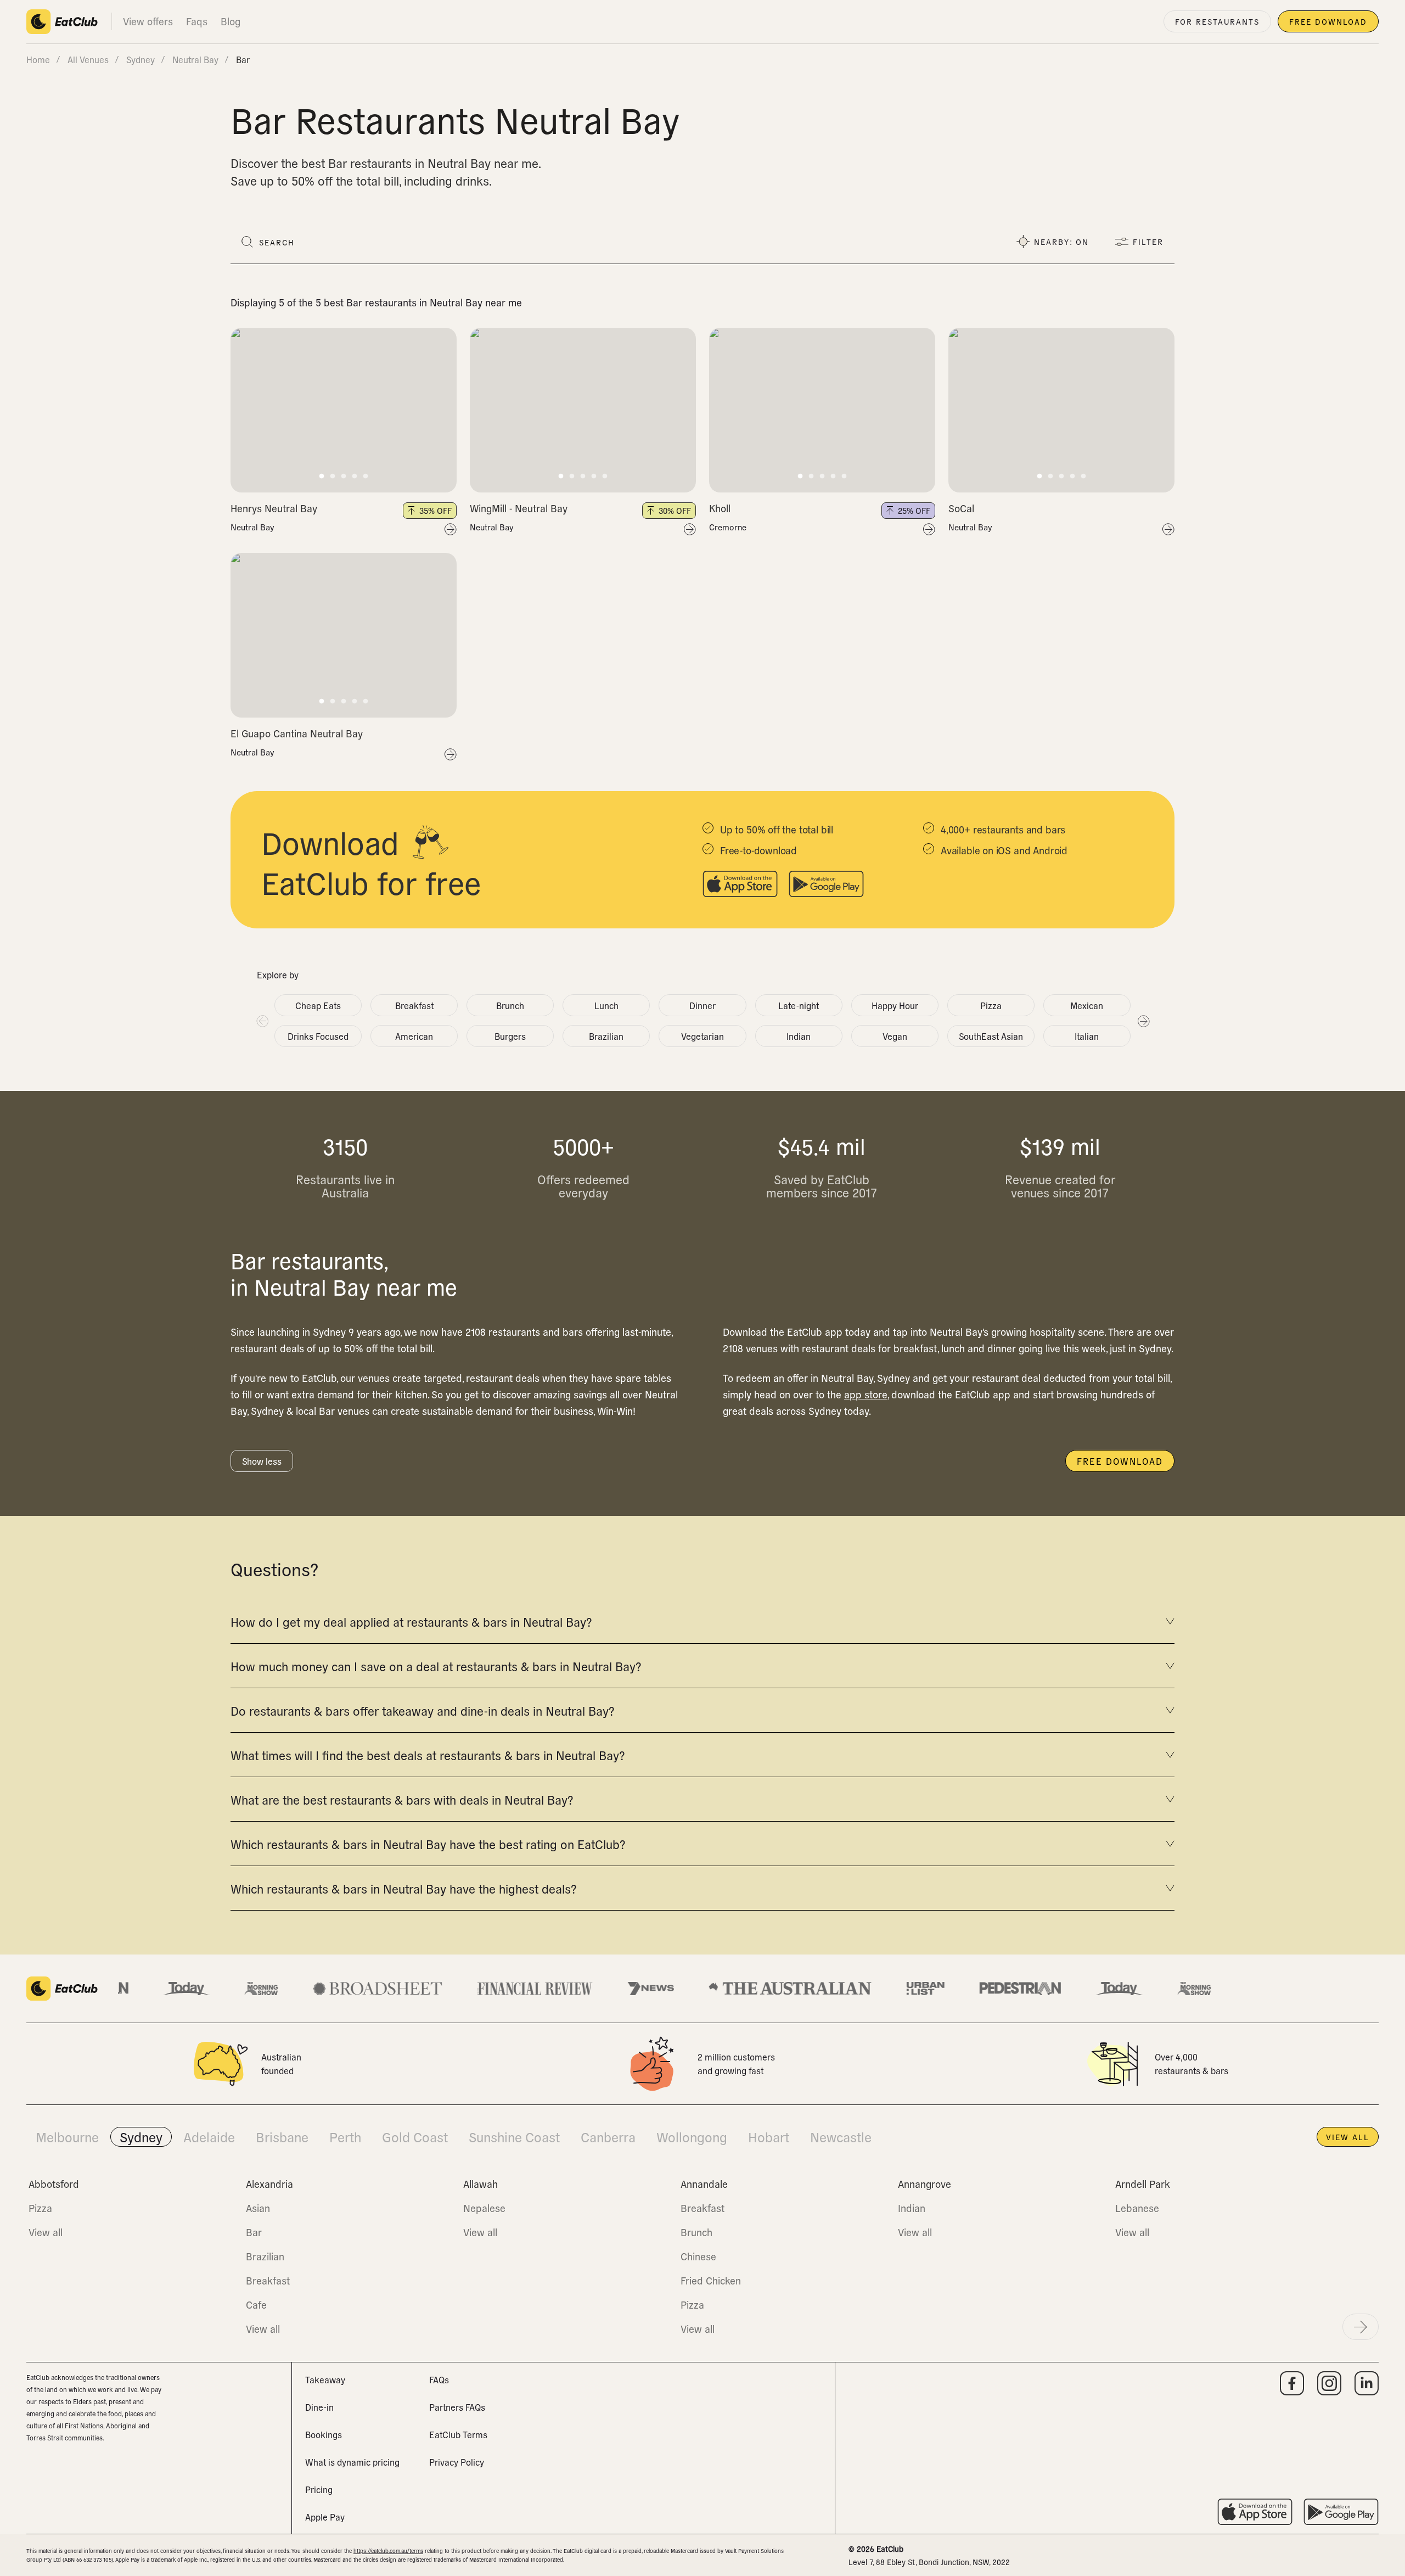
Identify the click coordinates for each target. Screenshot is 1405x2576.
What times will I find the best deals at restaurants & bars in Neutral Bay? (428, 1755)
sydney (140, 59)
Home (38, 59)
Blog (231, 21)
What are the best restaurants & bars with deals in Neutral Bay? (402, 1799)
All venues (88, 59)
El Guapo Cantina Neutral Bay (297, 733)
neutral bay (195, 59)
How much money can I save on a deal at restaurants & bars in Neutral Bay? (436, 1666)
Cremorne (728, 527)
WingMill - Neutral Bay (519, 508)
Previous (262, 1021)
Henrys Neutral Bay (274, 508)
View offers (148, 21)
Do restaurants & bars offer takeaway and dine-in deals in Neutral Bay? (422, 1710)
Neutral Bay (252, 527)
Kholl (720, 508)
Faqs (197, 21)
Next (1143, 1021)
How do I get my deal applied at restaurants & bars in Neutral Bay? (411, 1621)
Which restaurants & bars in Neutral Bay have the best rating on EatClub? (428, 1844)
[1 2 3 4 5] (344, 410)
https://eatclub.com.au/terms (388, 2550)
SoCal (961, 508)
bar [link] (243, 59)
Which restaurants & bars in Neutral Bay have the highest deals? (403, 1888)
